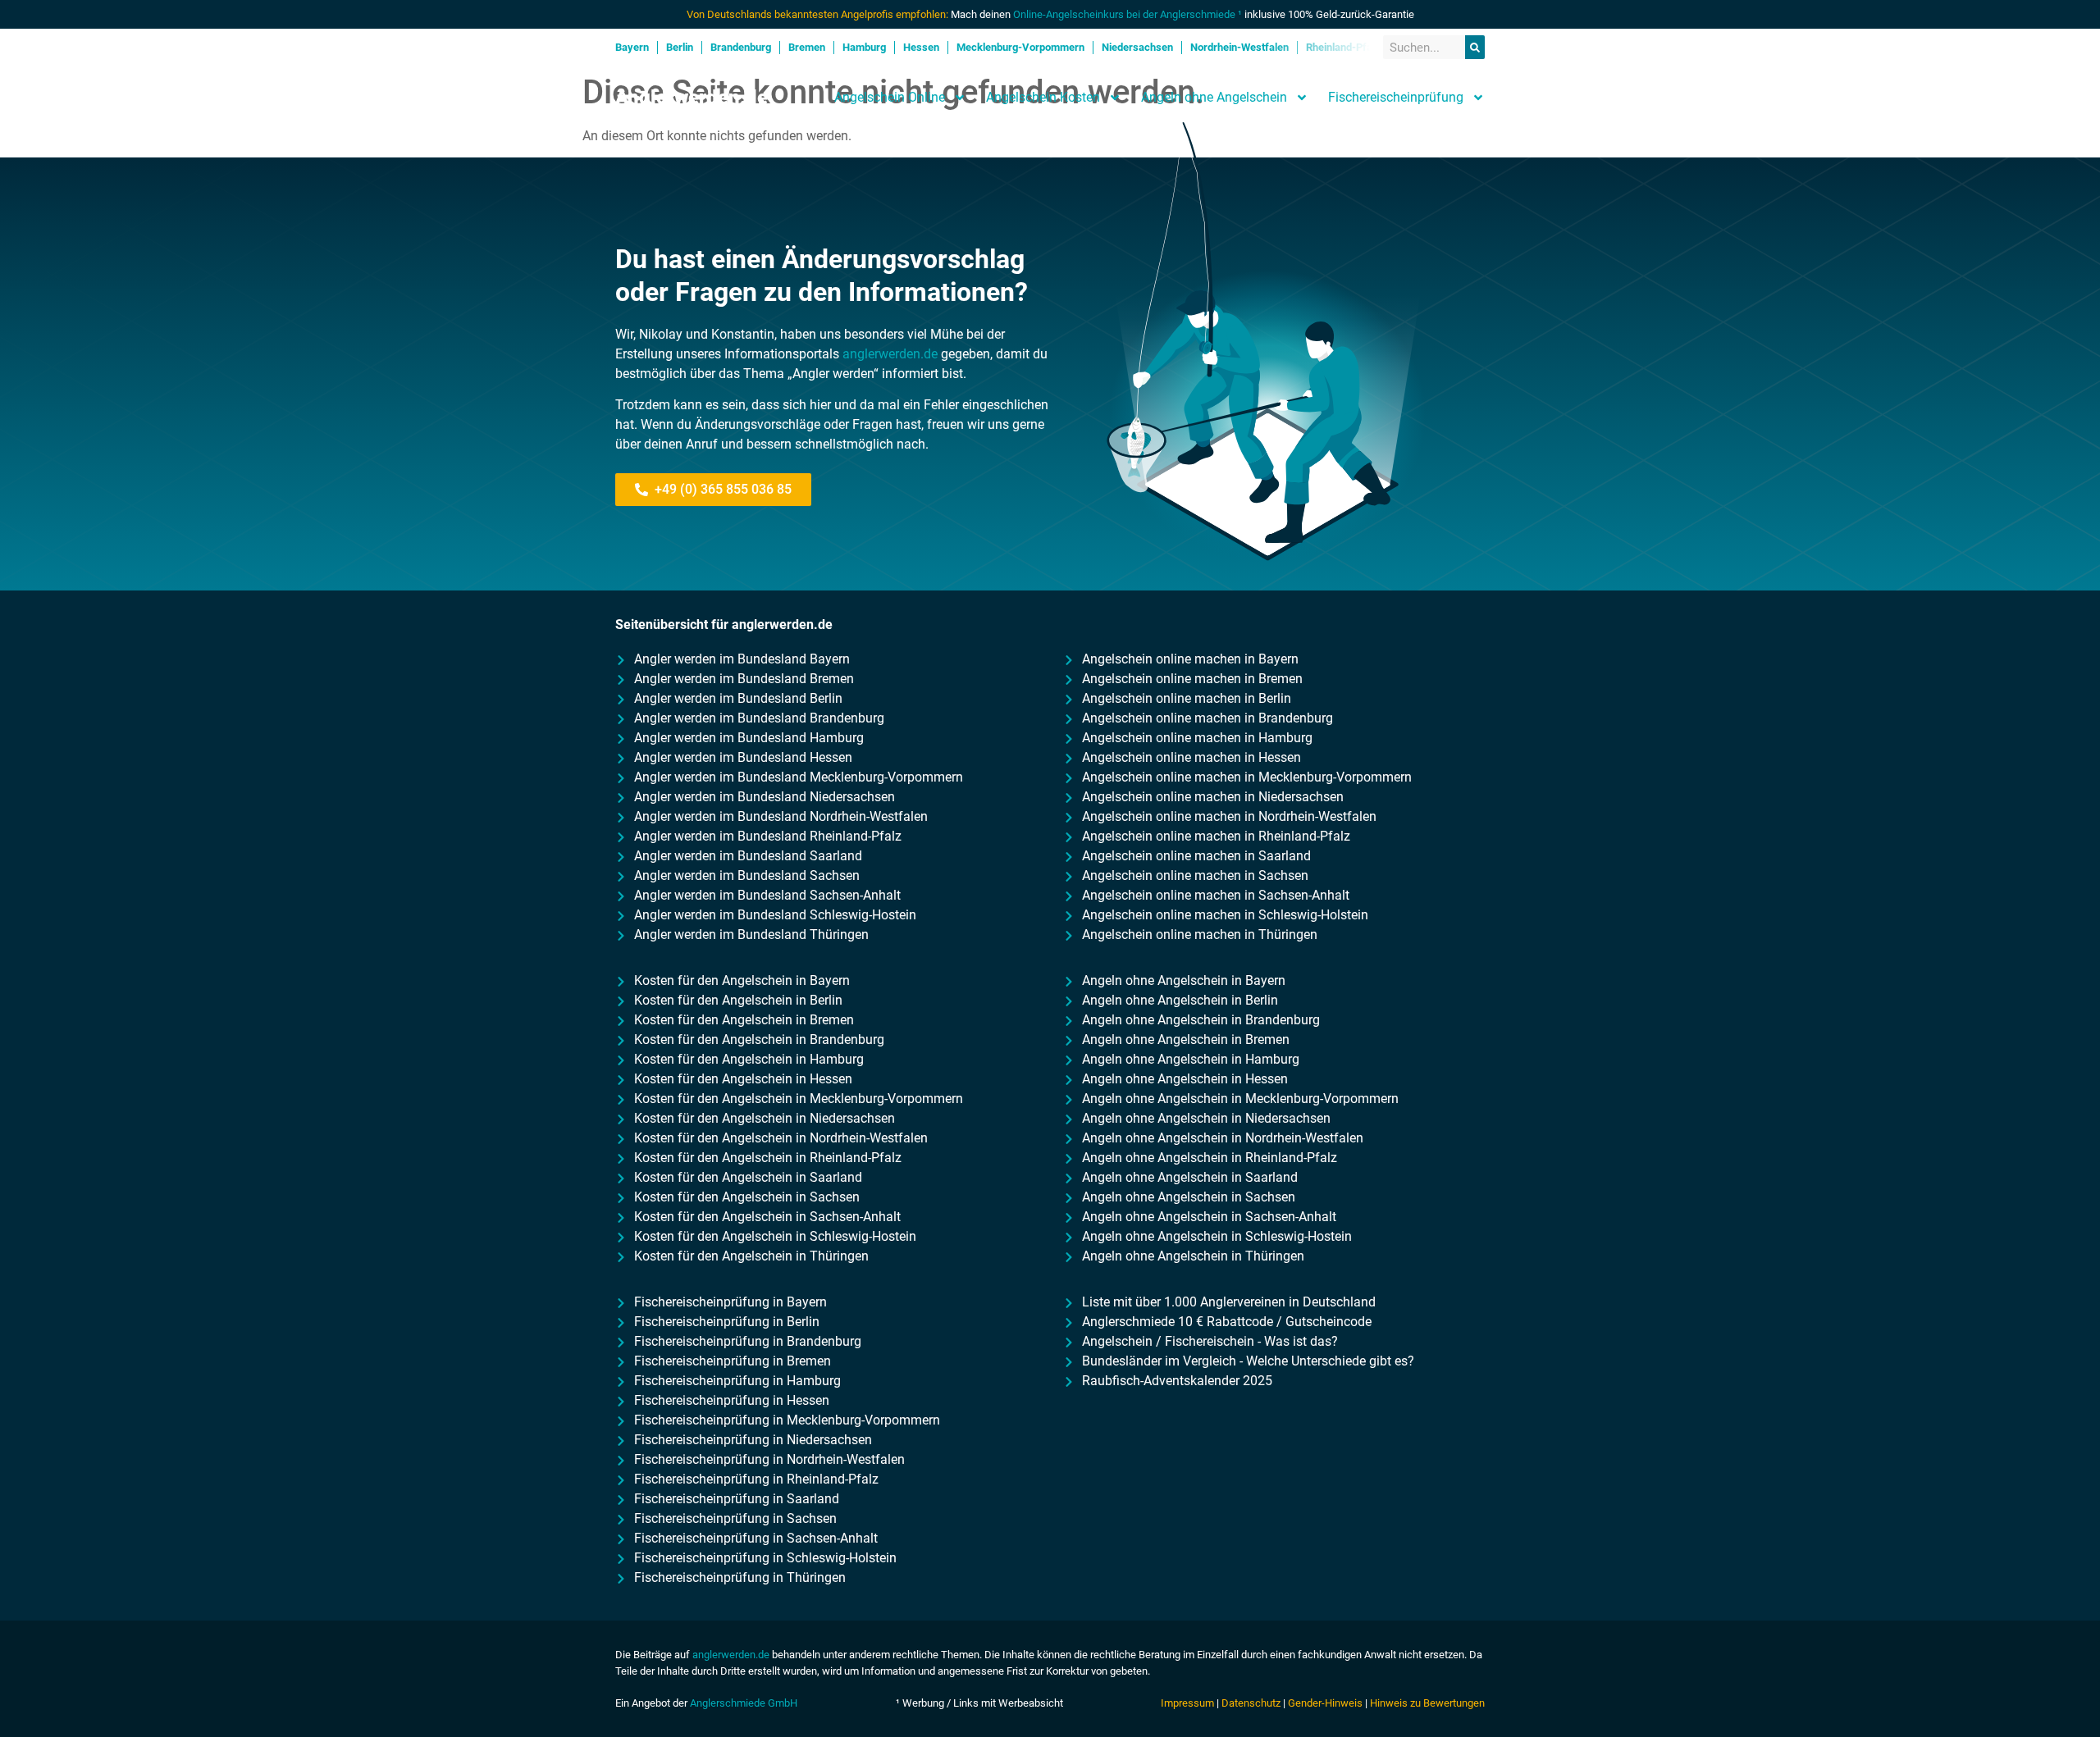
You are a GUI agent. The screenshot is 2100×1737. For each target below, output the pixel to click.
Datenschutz (1251, 1703)
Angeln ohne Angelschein (1214, 97)
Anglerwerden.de (692, 98)
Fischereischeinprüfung (1396, 97)
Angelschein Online (890, 97)
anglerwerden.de (890, 354)
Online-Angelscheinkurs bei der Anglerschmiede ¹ (1128, 14)
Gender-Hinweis (1325, 1703)
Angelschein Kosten (1043, 97)
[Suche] (1475, 47)
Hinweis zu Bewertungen (1427, 1703)
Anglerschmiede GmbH (744, 1703)
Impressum (1187, 1703)
